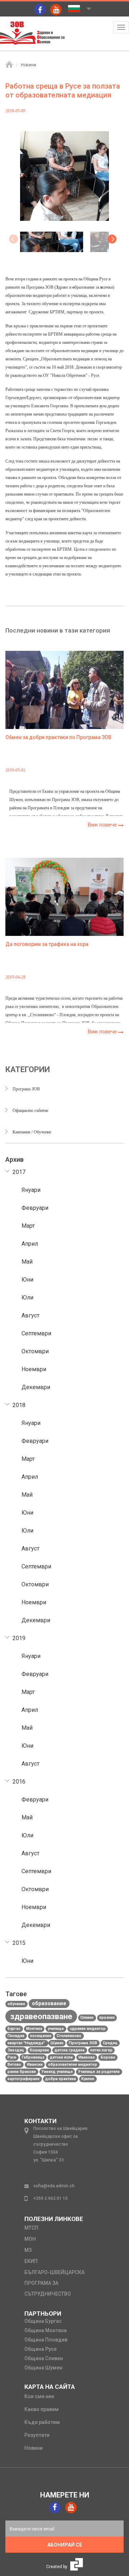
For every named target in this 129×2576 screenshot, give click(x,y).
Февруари (35, 1208)
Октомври (35, 1351)
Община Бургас (43, 2321)
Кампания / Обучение (32, 1132)
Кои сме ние (39, 2396)
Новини (28, 65)
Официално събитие (30, 1111)
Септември (36, 1333)
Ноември (34, 1369)
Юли (27, 1298)
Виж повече (103, 825)
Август (30, 1315)
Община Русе (40, 2349)
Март (28, 1226)
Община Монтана (46, 2330)
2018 (19, 1405)
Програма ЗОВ (26, 1089)
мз (28, 2250)
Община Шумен (43, 2368)
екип (31, 2261)
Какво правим (42, 2409)
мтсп (31, 2228)
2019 (19, 1638)
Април (30, 1244)
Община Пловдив (46, 2340)
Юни (27, 1280)
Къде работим (42, 2422)
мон (30, 2239)
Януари (31, 1190)
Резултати (37, 2435)
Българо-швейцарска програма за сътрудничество (54, 2283)
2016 (19, 1782)
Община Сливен (44, 2358)
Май (27, 1262)
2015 (19, 1943)
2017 (19, 1172)
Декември (36, 1387)
